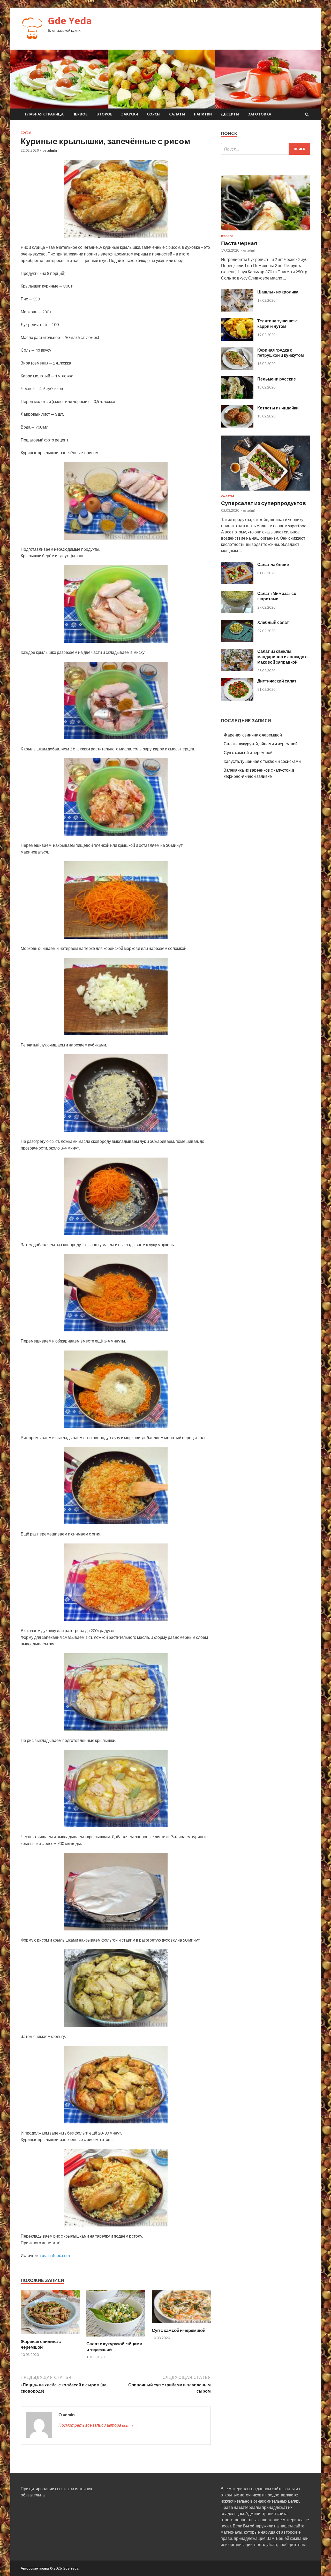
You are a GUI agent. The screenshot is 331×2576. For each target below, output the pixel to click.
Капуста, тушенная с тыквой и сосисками (262, 761)
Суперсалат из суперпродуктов (264, 503)
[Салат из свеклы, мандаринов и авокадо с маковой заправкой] (237, 669)
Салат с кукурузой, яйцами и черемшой (261, 744)
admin (52, 150)
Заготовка (260, 114)
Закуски (130, 114)
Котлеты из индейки (278, 408)
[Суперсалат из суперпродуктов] (266, 491)
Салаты (177, 114)
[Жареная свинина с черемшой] (50, 2335)
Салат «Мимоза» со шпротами (277, 596)
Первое (80, 114)
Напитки (203, 114)
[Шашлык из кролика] (237, 310)
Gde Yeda (70, 21)
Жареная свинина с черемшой (41, 2344)
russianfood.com (55, 2255)
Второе (104, 114)
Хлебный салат (273, 622)
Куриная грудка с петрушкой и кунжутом (281, 353)
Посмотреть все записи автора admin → (98, 2425)
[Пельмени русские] (237, 397)
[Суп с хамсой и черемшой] (181, 2324)
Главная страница (44, 114)
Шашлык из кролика (278, 292)
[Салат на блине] (237, 582)
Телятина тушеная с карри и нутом (277, 323)
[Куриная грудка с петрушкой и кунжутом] (237, 368)
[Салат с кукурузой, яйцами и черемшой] (116, 2338)
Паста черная (239, 243)
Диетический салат (277, 681)
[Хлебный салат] (237, 640)
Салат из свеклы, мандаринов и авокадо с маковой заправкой (282, 657)
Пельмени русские (277, 379)
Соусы (154, 114)
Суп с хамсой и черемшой (179, 2330)
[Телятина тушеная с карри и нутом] (237, 339)
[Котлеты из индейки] (237, 426)
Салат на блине (273, 564)
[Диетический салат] (237, 699)
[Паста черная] (266, 231)
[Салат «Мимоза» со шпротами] (237, 611)
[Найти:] (266, 149)
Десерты (230, 114)
